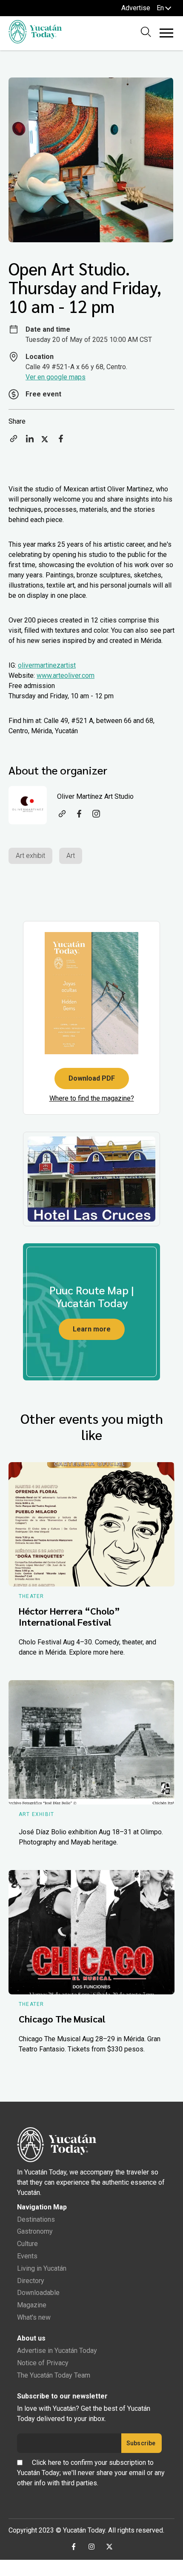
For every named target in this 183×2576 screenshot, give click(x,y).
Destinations (36, 2219)
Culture (27, 2244)
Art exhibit (30, 856)
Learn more (92, 1329)
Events (27, 2256)
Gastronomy (35, 2231)
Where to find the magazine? (92, 1098)
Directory (31, 2281)
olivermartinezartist (47, 665)
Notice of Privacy (43, 2363)
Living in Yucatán (42, 2268)
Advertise (136, 8)
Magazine (32, 2305)
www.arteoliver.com (66, 676)
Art (71, 856)
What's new (34, 2317)
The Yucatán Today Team (54, 2375)
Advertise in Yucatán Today (57, 2351)
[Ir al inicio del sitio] (35, 41)
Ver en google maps (56, 377)
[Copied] (14, 441)
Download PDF (92, 1078)
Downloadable (38, 2293)
